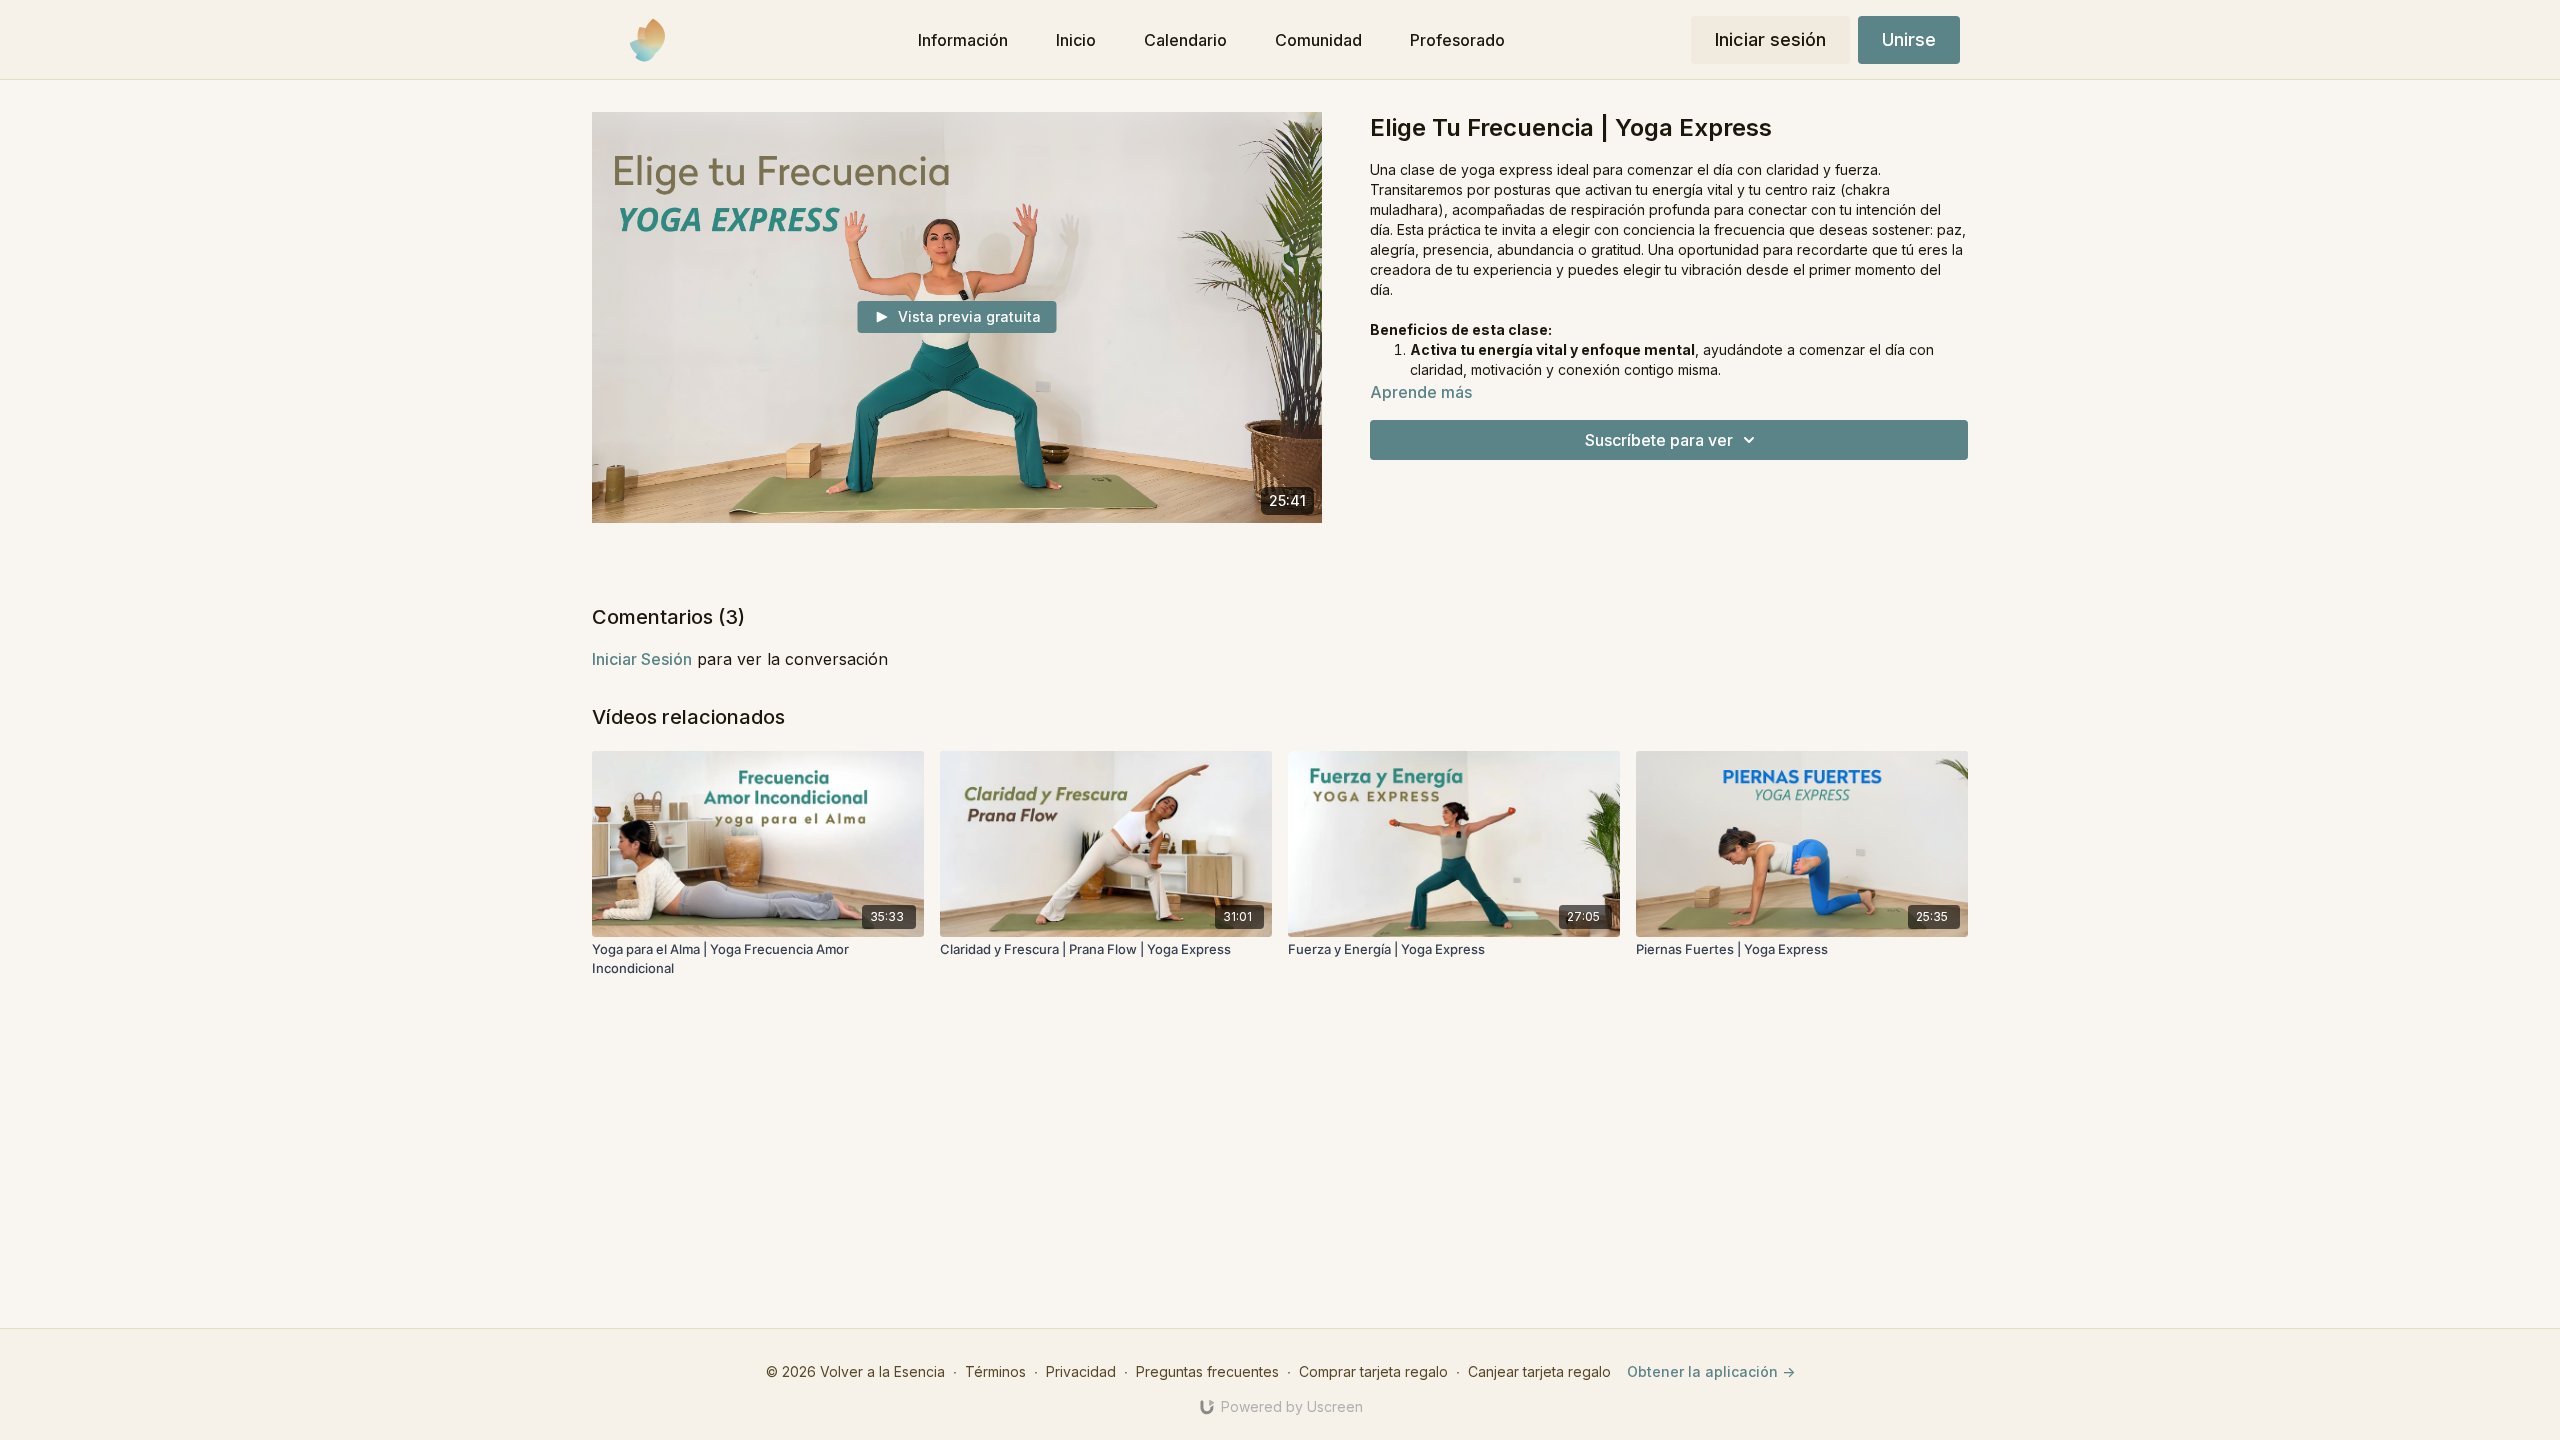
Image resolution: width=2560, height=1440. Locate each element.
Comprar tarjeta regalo (1373, 1371)
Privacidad (1081, 1371)
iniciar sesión (642, 659)
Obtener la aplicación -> (1711, 1371)
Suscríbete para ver (1659, 440)
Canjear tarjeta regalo (1539, 1371)
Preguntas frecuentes (1207, 1371)
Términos (995, 1371)
